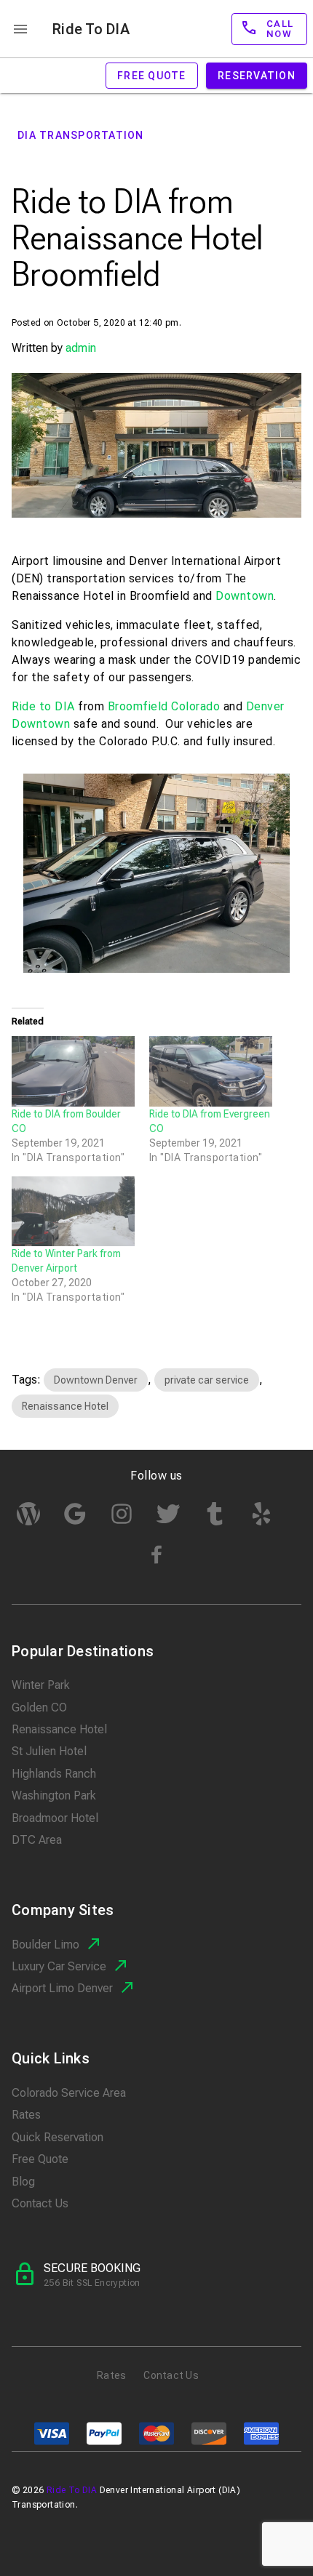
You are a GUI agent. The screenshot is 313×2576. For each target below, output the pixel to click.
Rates (26, 2115)
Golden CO (39, 1708)
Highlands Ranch (54, 1774)
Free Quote (40, 2159)
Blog (23, 2182)
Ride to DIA (43, 706)
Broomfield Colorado (164, 706)
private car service (207, 1380)
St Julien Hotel (49, 1751)
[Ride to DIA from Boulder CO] (73, 1071)
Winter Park (41, 1685)
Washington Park (54, 1795)
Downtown (245, 596)
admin (81, 348)
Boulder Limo (45, 1945)
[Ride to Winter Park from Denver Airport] (73, 1212)
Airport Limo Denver (62, 1988)
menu (20, 29)
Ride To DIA (91, 29)
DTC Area (37, 1840)
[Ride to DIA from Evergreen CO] (211, 1071)
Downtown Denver (96, 1380)
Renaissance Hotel (65, 1406)
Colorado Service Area (69, 2093)
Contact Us (40, 2203)
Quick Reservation (58, 2137)
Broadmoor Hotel (55, 1818)
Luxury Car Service (59, 1966)
